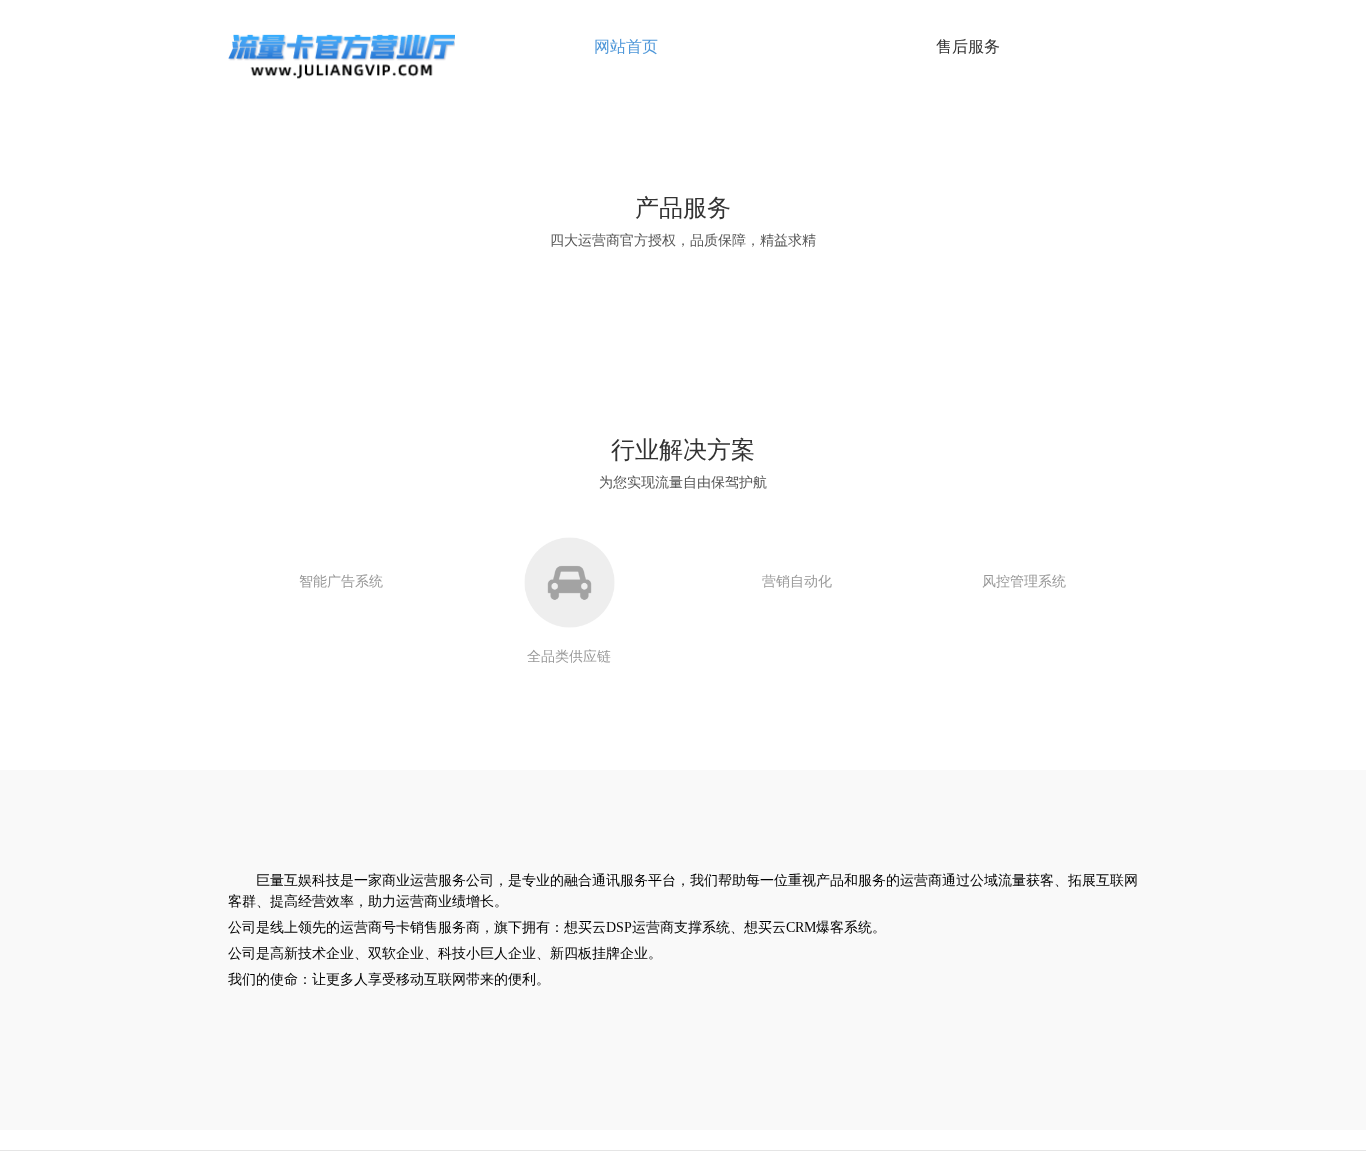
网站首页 (626, 46)
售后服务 (968, 46)
